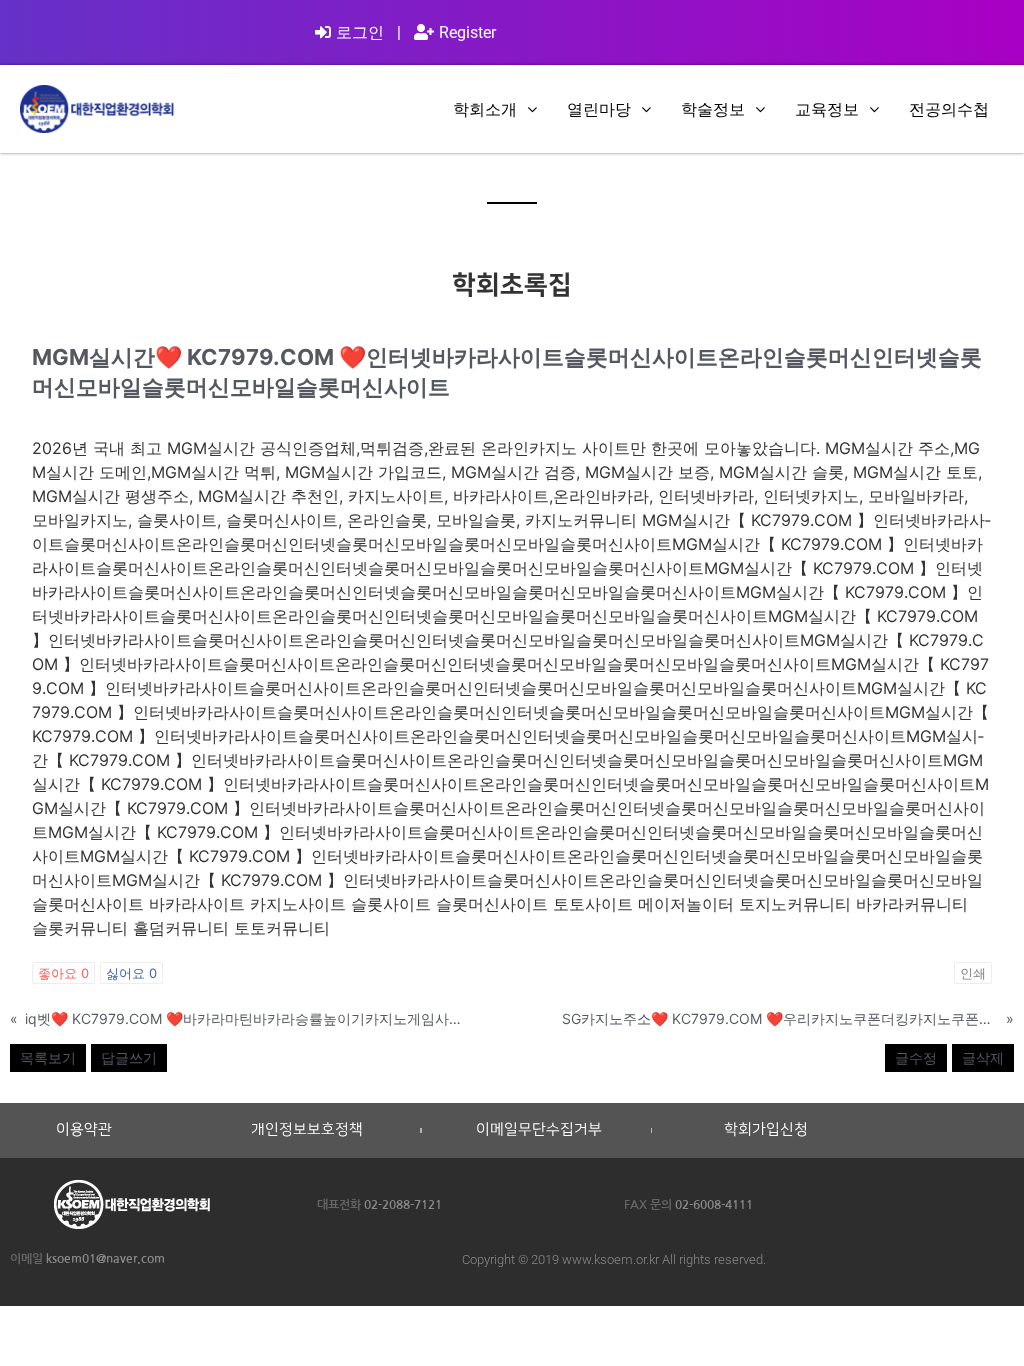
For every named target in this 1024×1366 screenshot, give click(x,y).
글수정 (916, 1057)
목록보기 (48, 1057)
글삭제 (983, 1057)
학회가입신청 (766, 1130)
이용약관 (84, 1130)
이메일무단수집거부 (539, 1130)
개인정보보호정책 (307, 1130)
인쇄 (973, 973)
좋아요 (63, 973)
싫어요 (131, 973)
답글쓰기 (129, 1057)
